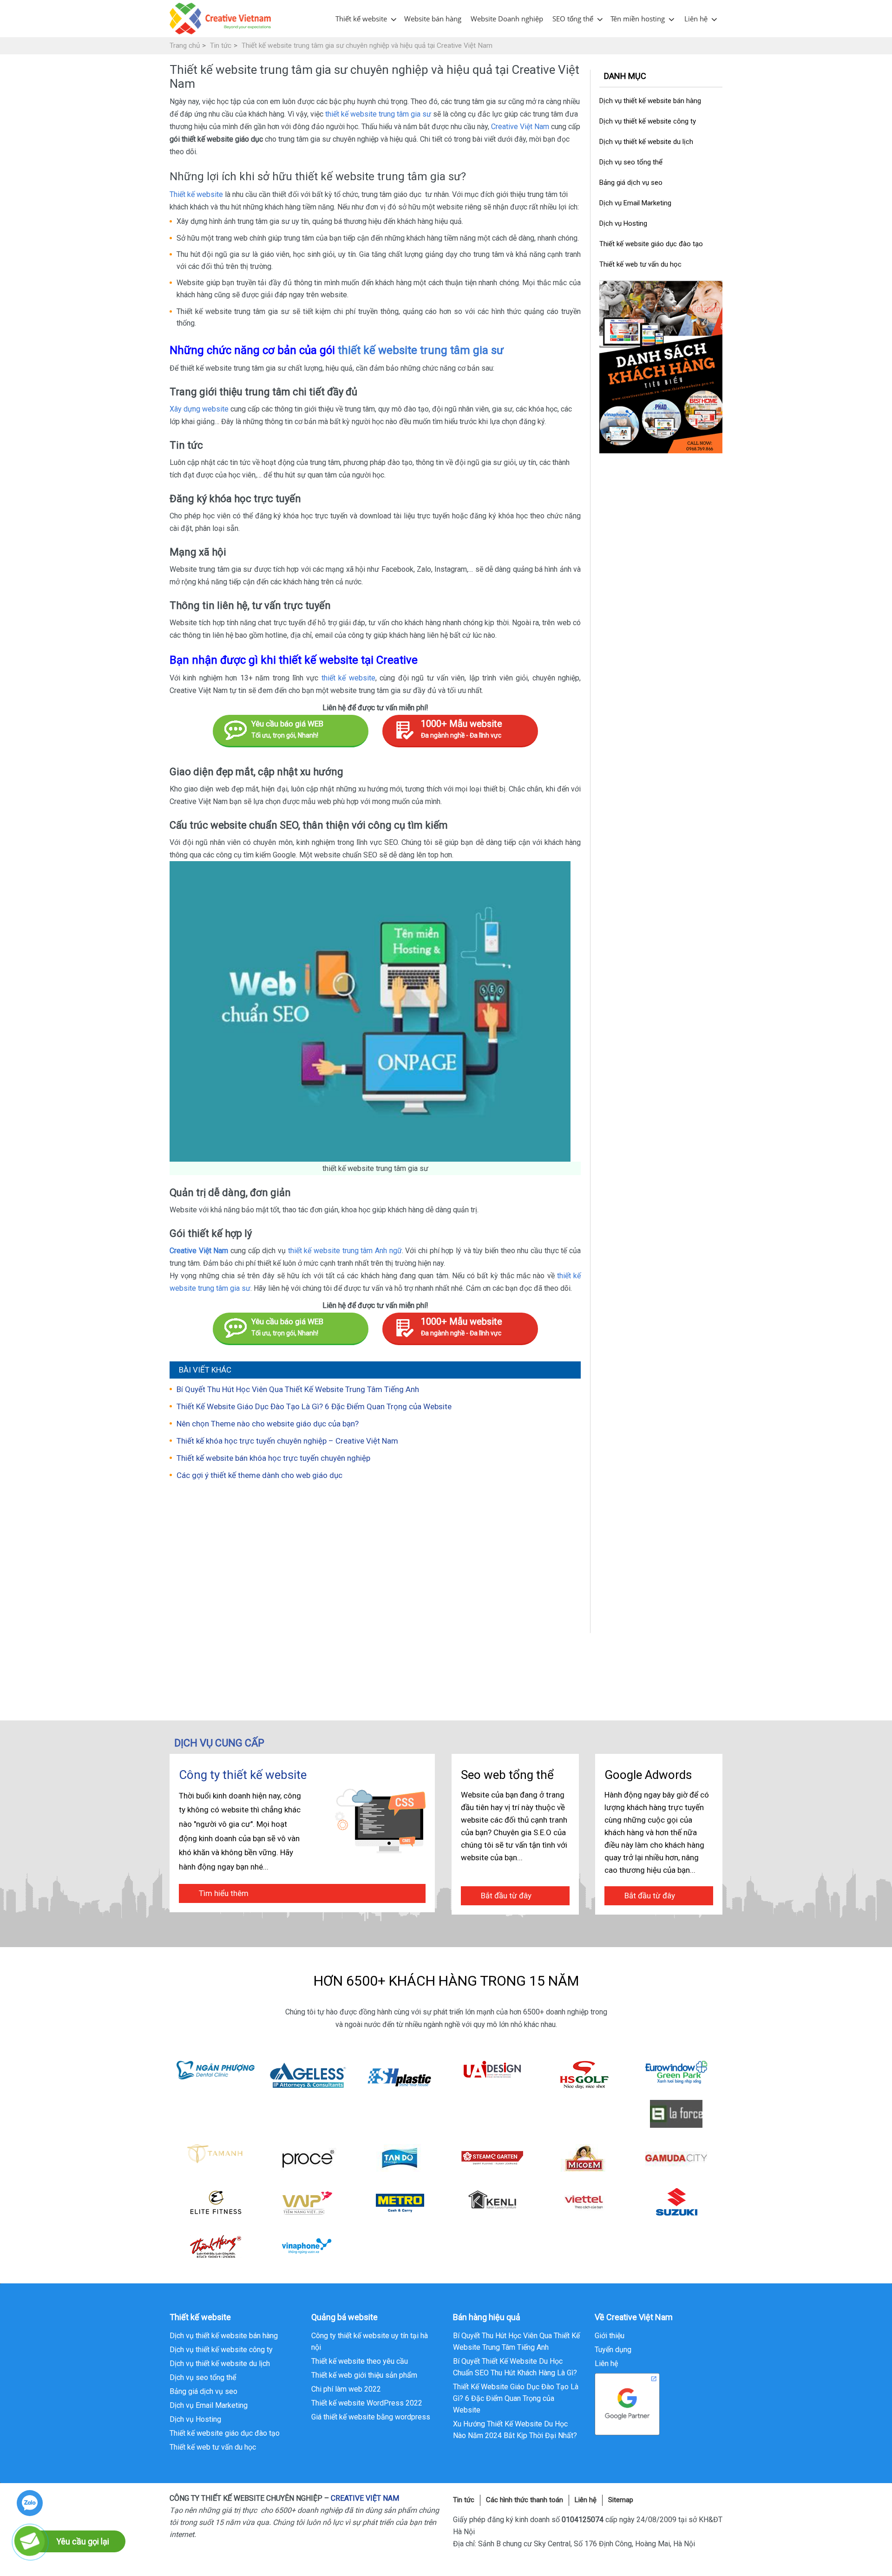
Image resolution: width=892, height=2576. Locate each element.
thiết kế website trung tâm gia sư (378, 114)
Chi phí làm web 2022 (346, 2389)
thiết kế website (348, 678)
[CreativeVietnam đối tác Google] (627, 2403)
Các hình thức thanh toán (525, 2500)
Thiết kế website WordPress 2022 (367, 2403)
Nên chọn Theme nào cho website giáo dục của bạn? (268, 1424)
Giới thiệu (610, 2336)
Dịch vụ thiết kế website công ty (648, 121)
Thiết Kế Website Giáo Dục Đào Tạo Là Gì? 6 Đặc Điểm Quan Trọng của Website (314, 1406)
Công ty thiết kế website (243, 1775)
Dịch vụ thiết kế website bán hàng (650, 101)
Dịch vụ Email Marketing (635, 203)
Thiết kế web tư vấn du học (640, 264)
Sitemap (621, 2500)
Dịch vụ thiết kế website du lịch (646, 142)
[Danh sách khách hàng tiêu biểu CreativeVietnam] (661, 367)
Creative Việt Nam (520, 127)
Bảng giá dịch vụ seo (631, 183)
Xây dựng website (199, 409)
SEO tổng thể (573, 19)
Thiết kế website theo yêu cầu (360, 2361)
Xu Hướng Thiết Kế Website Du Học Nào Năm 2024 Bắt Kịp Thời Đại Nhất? (515, 2430)
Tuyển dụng (613, 2350)
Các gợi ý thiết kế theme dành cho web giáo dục (259, 1475)
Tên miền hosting (638, 19)
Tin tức (464, 2500)
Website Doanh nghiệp (507, 19)
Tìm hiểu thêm (224, 1893)
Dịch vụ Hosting (623, 223)
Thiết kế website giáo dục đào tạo (651, 244)
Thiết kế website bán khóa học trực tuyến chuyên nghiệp (273, 1458)
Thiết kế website (361, 19)
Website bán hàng (433, 19)
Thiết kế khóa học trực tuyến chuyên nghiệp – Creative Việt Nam (287, 1441)
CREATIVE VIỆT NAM (365, 2498)
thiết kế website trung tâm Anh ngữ (345, 1251)
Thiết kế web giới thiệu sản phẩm (364, 2375)
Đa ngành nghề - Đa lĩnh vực (462, 729)
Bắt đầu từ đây (506, 1896)
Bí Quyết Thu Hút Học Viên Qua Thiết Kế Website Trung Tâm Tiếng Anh (298, 1389)
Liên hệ (696, 19)
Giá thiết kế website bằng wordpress (371, 2417)
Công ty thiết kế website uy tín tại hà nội (370, 2341)
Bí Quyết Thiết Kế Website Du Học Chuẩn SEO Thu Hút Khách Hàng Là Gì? (515, 2367)
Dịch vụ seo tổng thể (631, 162)
